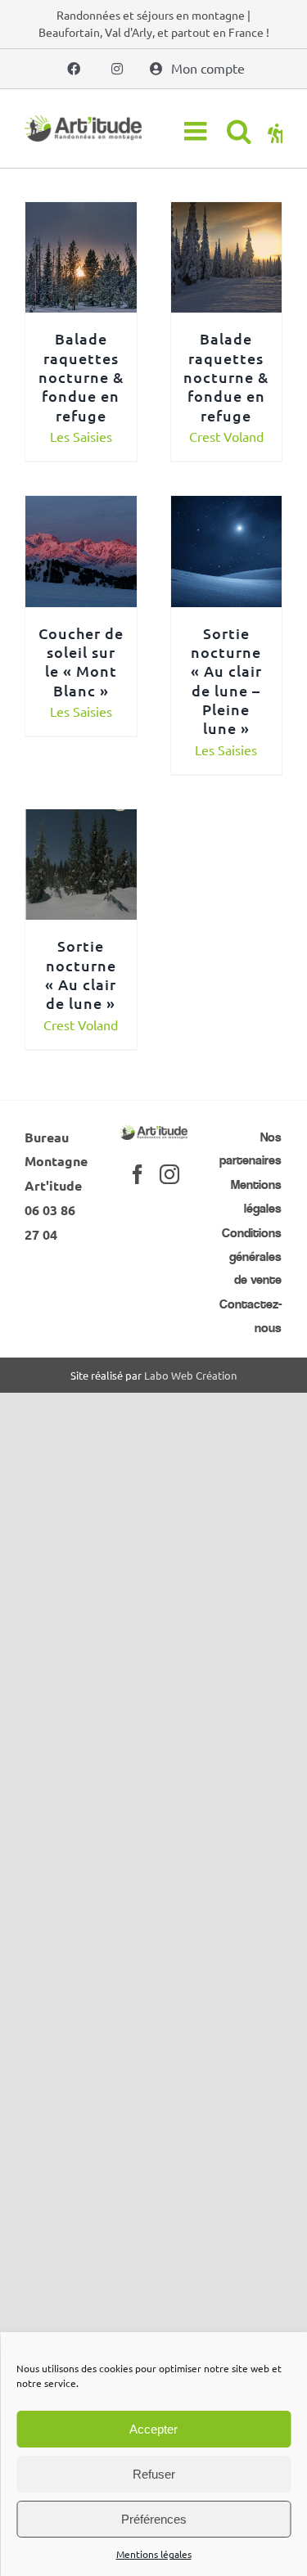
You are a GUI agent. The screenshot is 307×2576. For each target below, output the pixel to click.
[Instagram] (169, 1174)
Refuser (154, 2474)
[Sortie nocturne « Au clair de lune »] (81, 821)
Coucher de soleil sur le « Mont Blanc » (81, 662)
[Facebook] (138, 1174)
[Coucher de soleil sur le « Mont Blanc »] (81, 507)
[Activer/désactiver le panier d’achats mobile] (275, 131)
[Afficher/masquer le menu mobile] (197, 131)
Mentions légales (154, 2554)
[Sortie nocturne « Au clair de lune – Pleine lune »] (227, 507)
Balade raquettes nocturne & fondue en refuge (81, 377)
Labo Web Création (190, 1375)
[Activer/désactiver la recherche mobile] (239, 131)
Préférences (154, 2519)
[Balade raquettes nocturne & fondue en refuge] (81, 214)
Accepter (153, 2429)
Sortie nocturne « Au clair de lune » (81, 974)
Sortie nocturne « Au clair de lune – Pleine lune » (226, 681)
